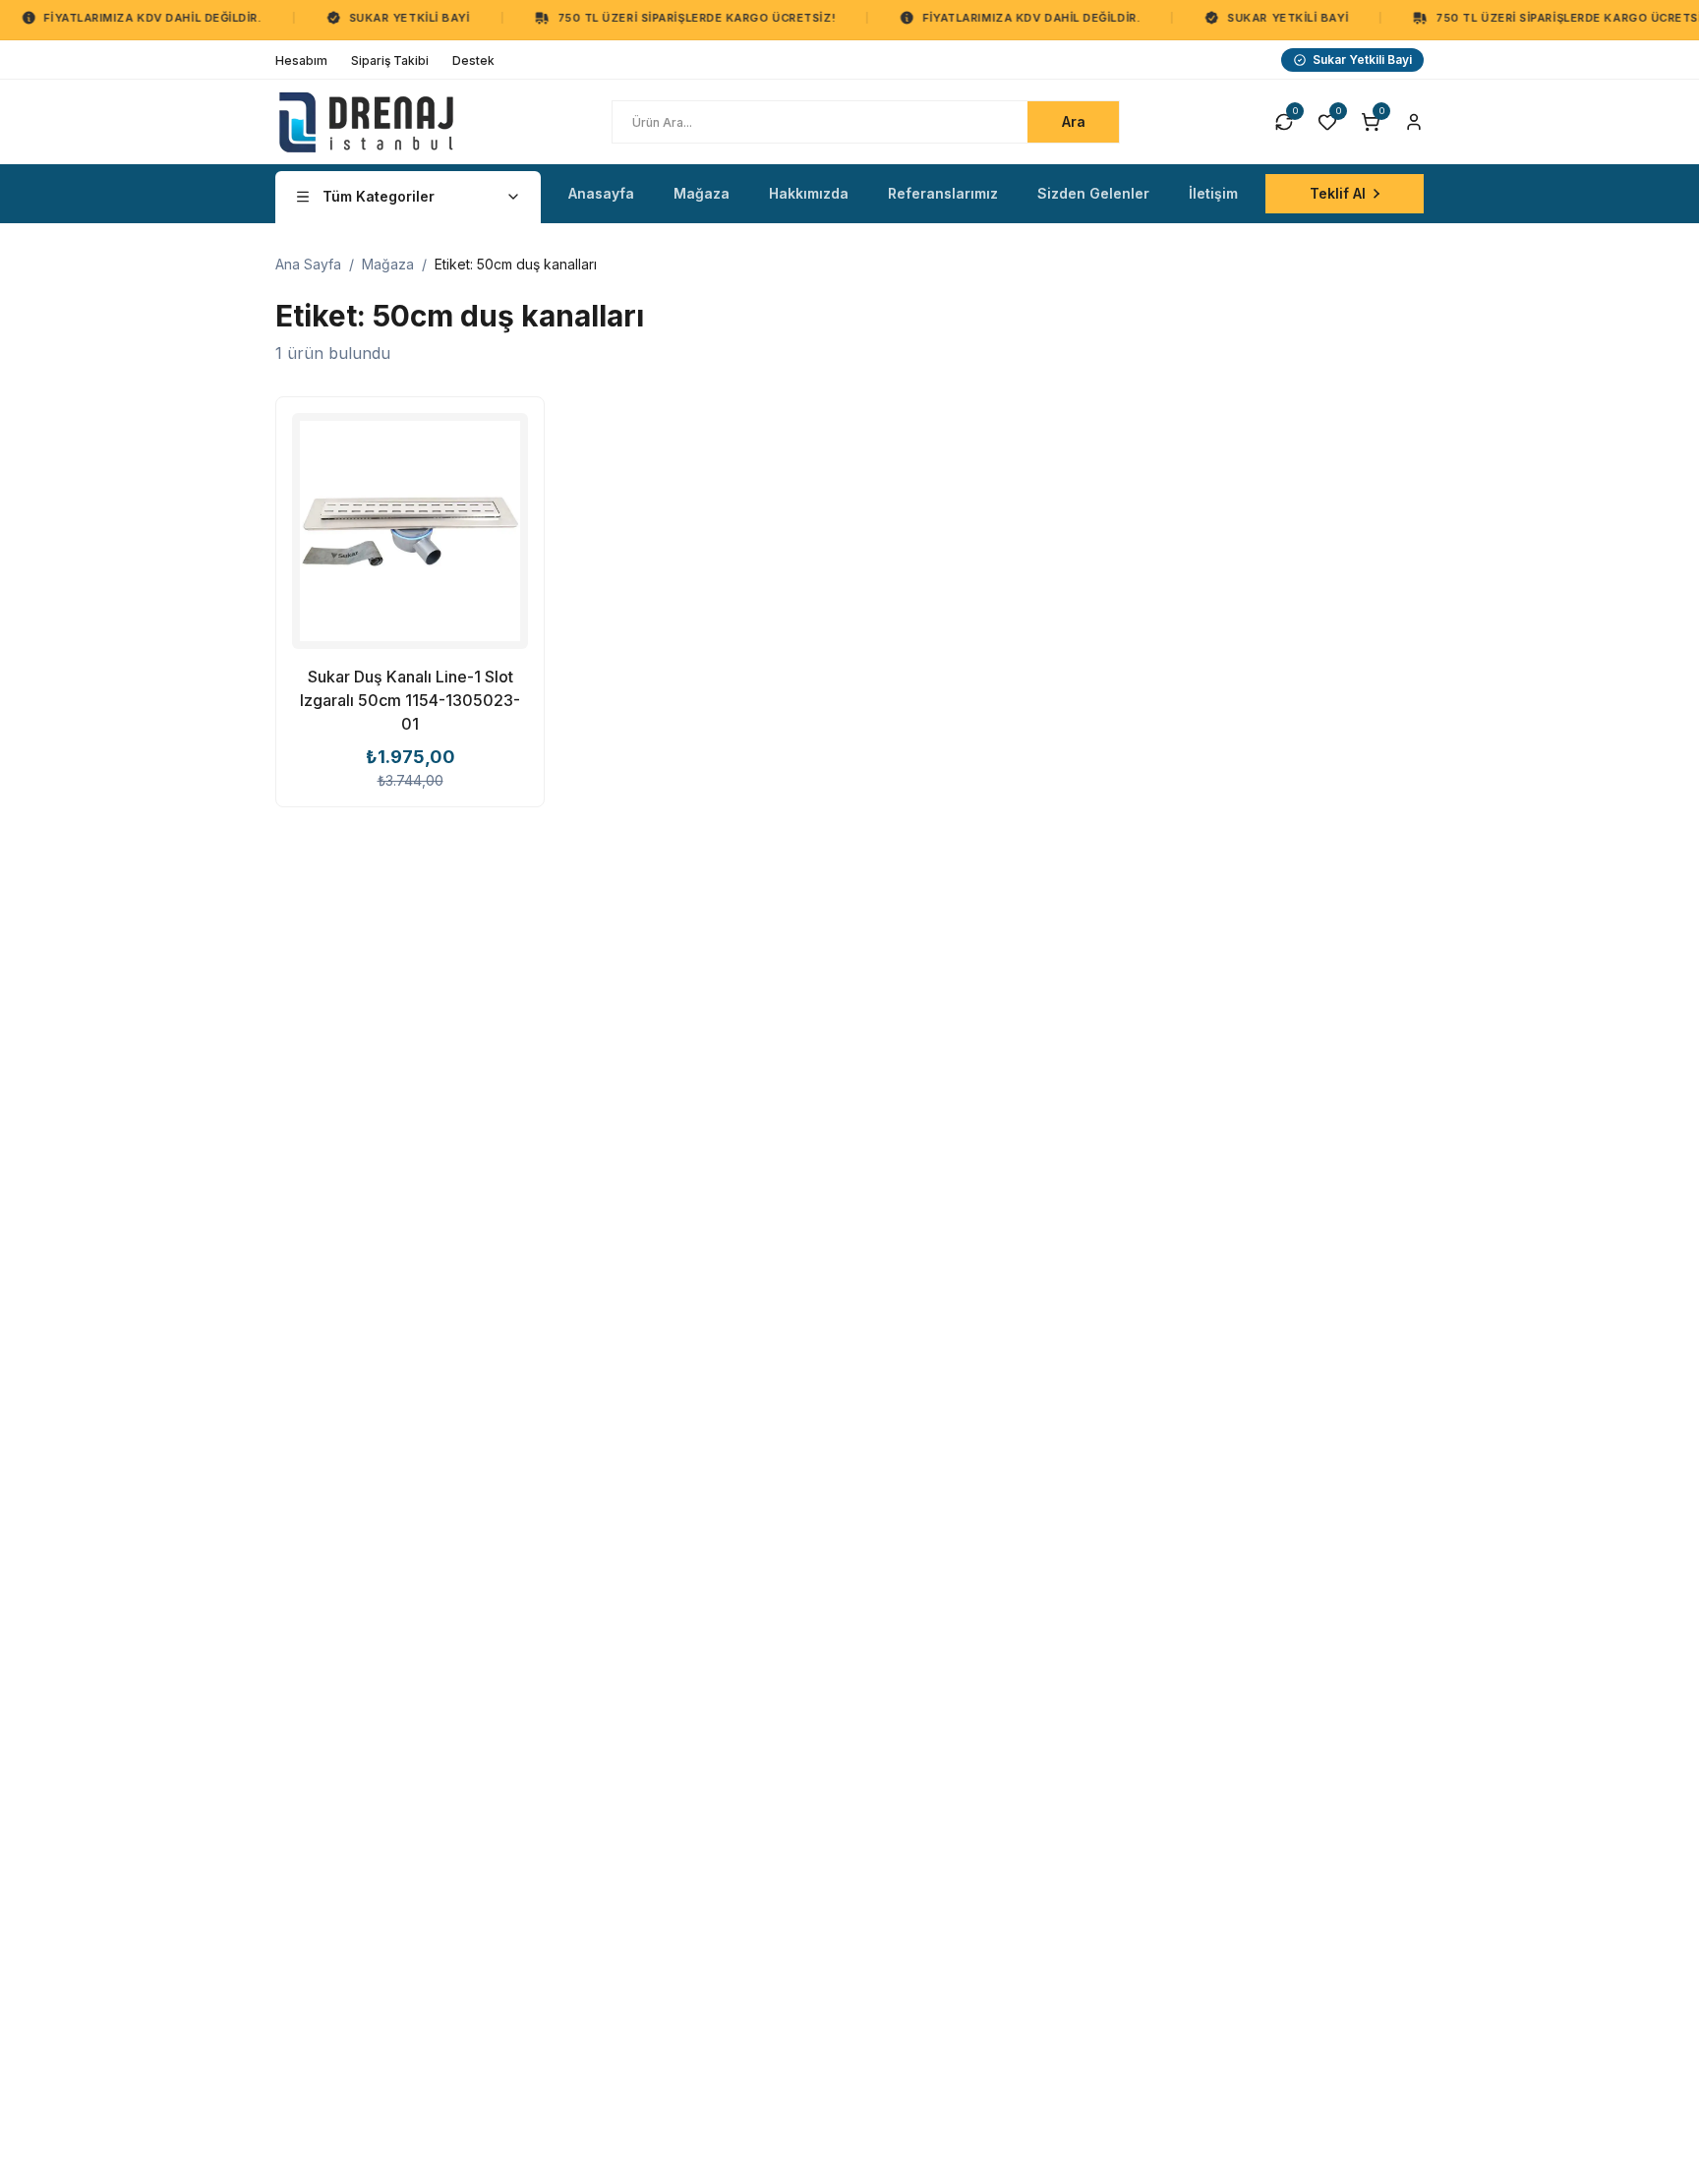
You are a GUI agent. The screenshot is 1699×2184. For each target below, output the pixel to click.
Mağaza (388, 264)
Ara (1074, 121)
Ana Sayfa (308, 264)
